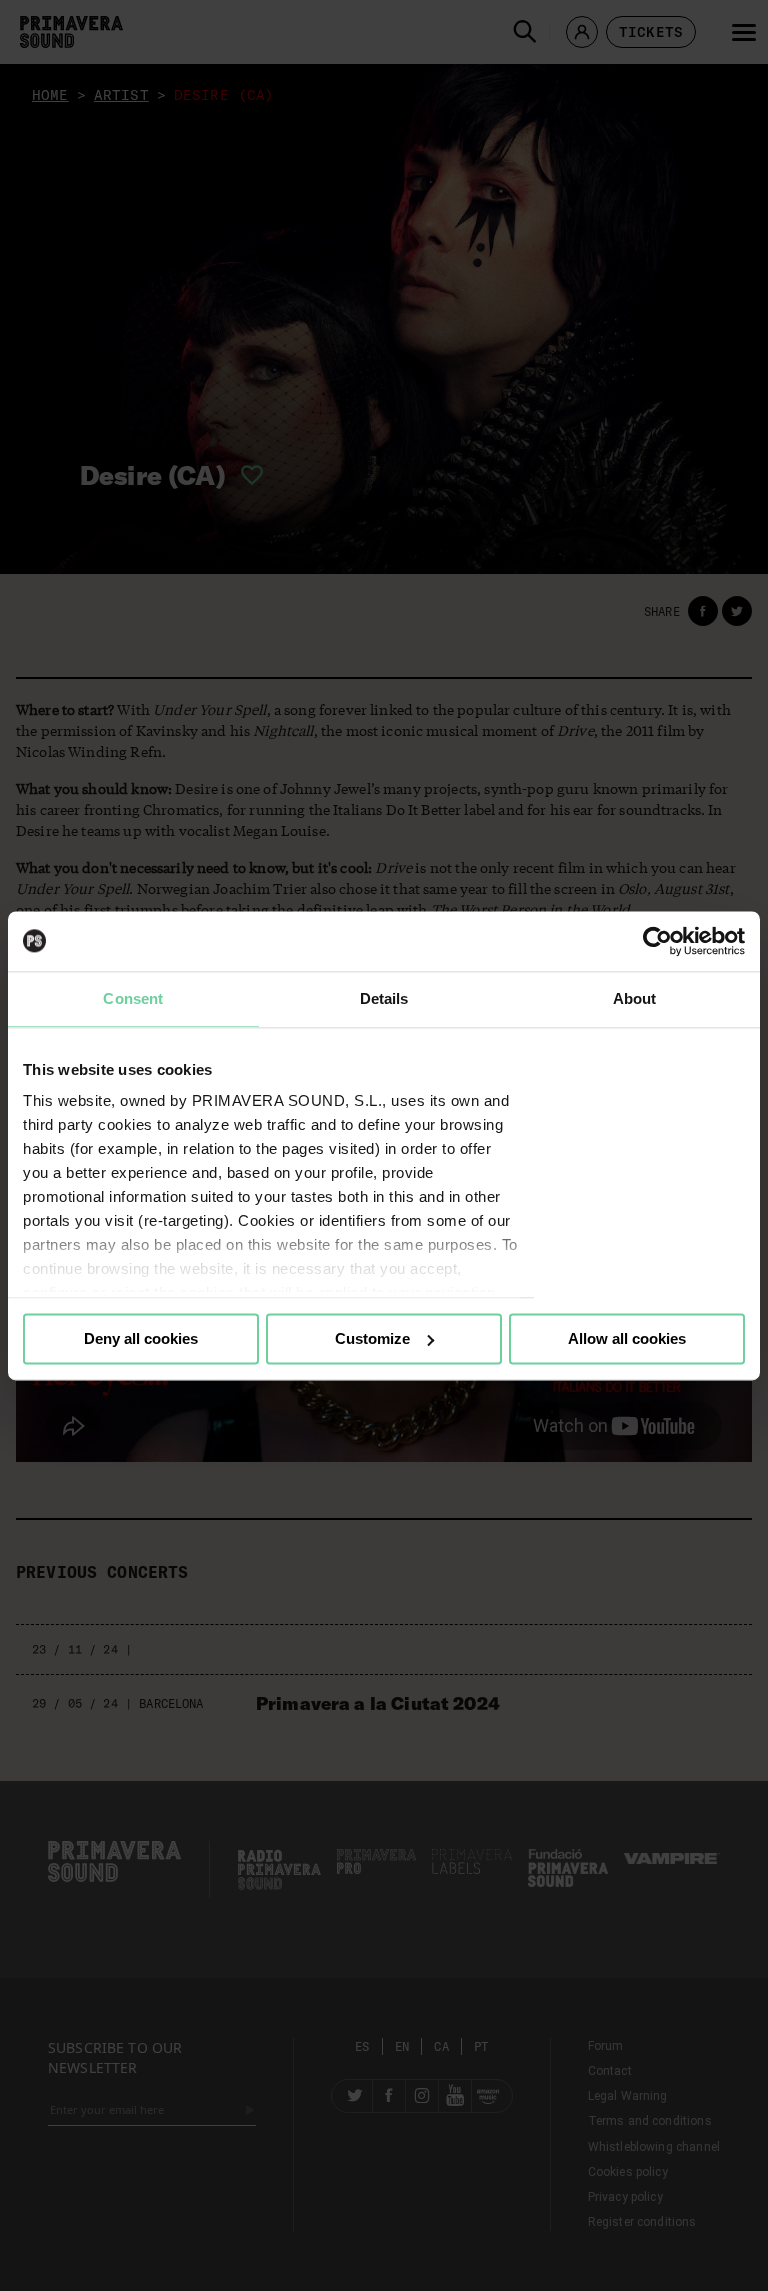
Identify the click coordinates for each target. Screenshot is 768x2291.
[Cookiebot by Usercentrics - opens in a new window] (657, 941)
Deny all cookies (141, 1338)
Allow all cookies (627, 1338)
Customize (372, 1338)
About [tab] (635, 998)
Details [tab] (384, 998)
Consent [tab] (133, 998)
